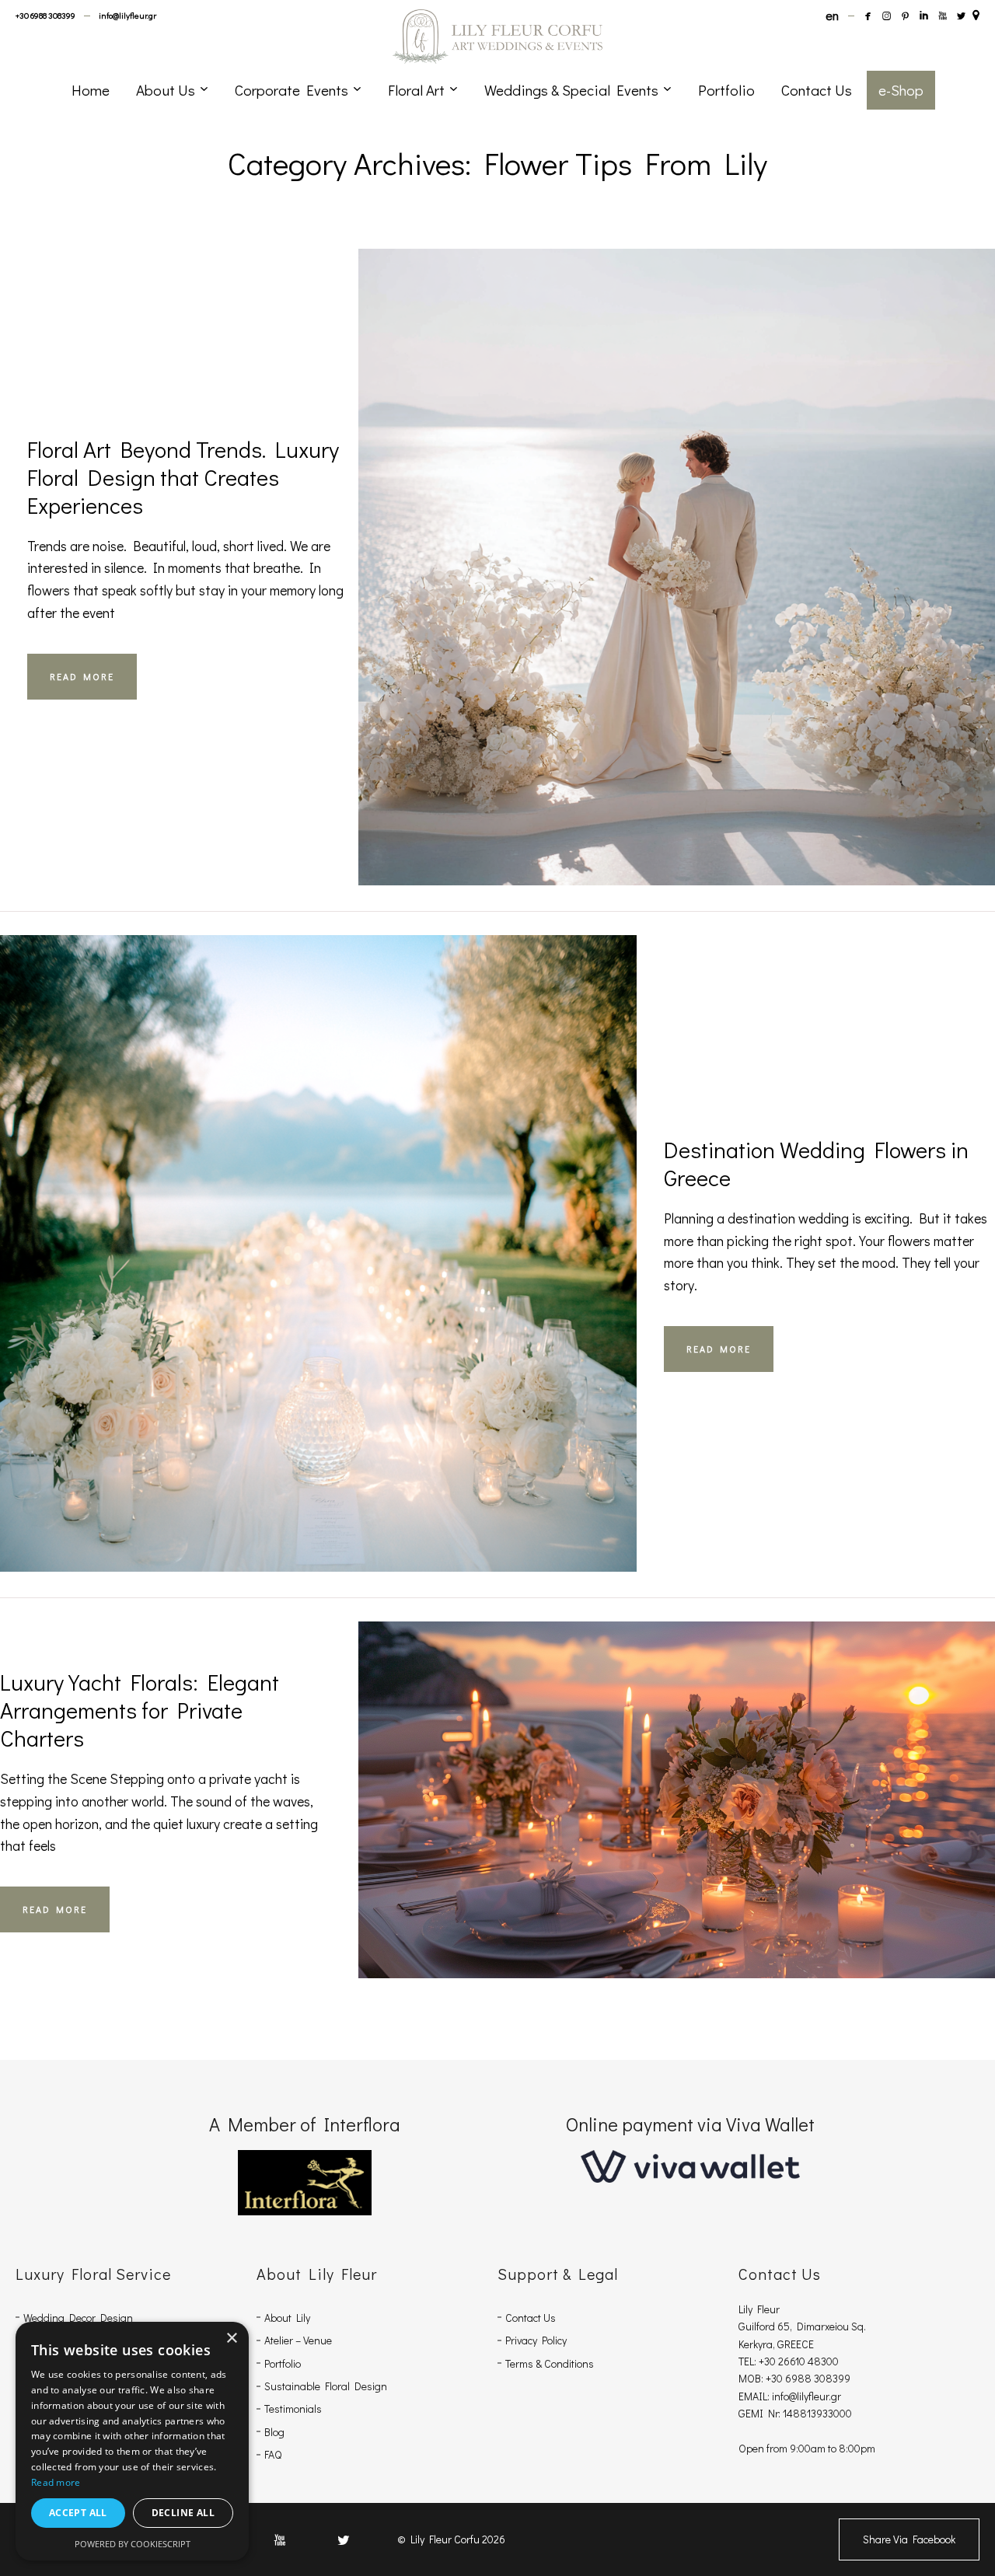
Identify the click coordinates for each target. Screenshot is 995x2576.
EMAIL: (755, 2396)
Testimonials (293, 2408)
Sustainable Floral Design (326, 2386)
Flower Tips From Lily (640, 515)
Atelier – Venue (298, 2340)
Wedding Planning (710, 537)
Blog (274, 2432)
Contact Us (531, 2318)
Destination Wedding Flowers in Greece (816, 1164)
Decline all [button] (183, 2513)
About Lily (287, 2318)
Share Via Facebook (909, 2539)
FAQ (273, 2454)
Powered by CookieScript (133, 2544)
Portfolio (283, 2363)
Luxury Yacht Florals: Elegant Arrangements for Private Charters (140, 1710)
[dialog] (132, 2441)
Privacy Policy (536, 2340)
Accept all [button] (78, 2513)
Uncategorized (236, 1223)
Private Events (682, 1774)
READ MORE (82, 676)
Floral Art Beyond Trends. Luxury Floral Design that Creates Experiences (183, 477)
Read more (56, 2482)
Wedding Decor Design (78, 2318)
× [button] (231, 2339)
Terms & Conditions (550, 2363)
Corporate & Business (621, 1751)
